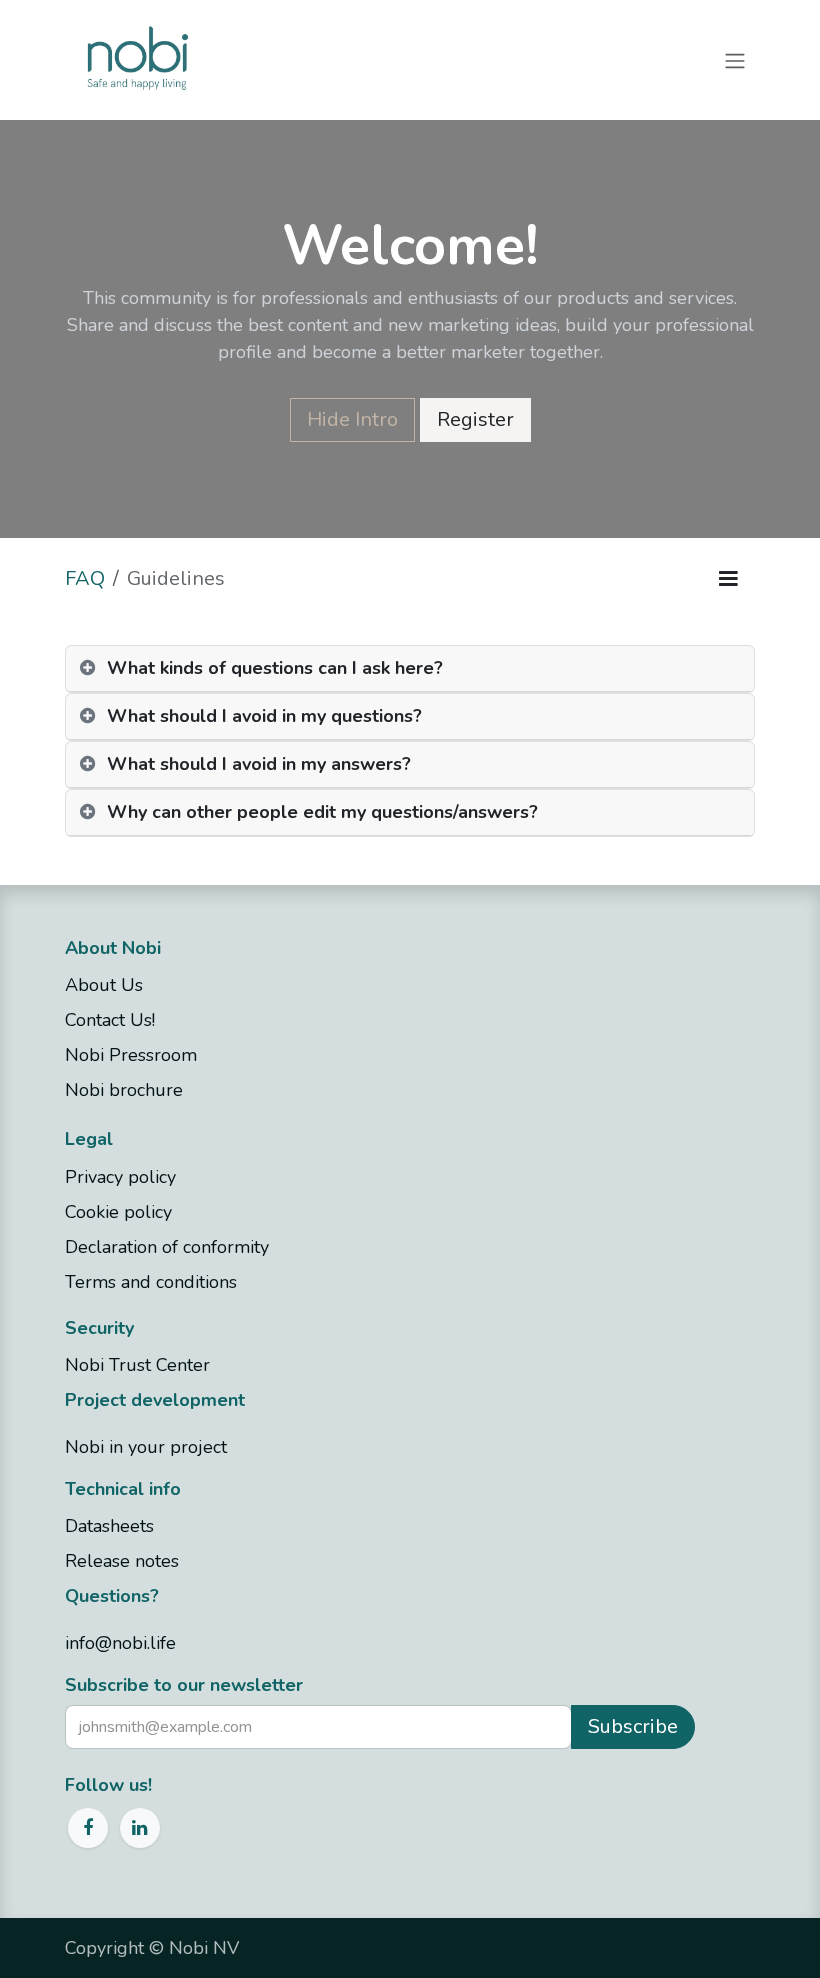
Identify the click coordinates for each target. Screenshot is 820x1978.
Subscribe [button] (633, 1726)
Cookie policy (118, 1212)
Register (475, 419)
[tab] (410, 669)
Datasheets (109, 1526)
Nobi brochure (124, 1090)
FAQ (85, 578)
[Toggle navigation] (735, 59)
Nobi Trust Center (137, 1365)
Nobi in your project (146, 1447)
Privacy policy (120, 1177)
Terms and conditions (151, 1282)
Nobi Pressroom (131, 1055)
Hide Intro (352, 419)
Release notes (122, 1561)
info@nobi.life (120, 1643)
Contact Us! (112, 1020)
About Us (104, 985)
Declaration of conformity (167, 1247)
